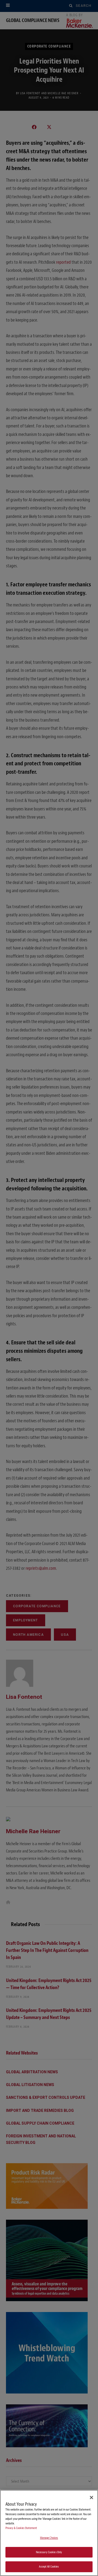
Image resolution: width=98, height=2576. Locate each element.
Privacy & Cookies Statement (21, 2528)
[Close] (91, 2498)
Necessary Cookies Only (49, 2552)
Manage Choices (49, 2538)
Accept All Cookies (49, 2567)
